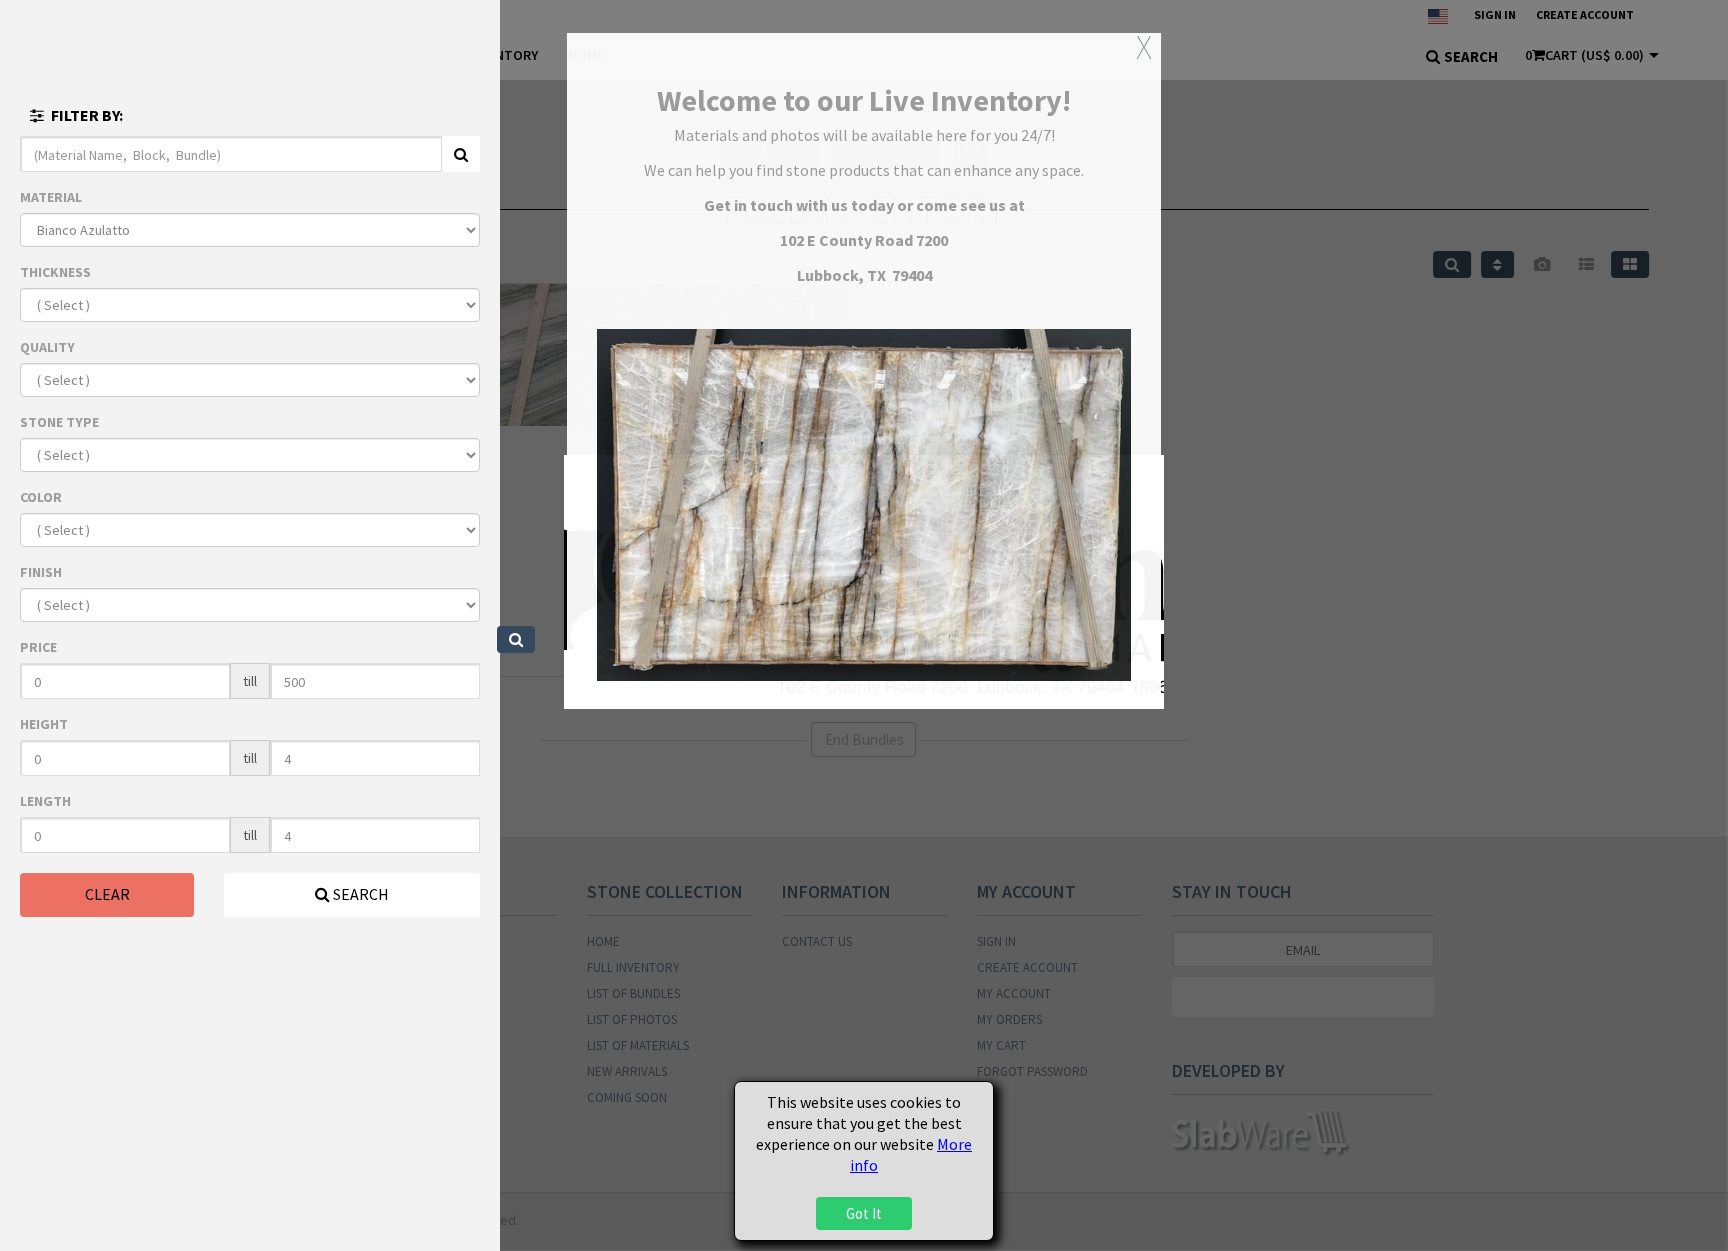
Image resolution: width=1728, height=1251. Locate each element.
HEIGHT (44, 724)
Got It (864, 1213)
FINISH (41, 572)
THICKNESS (55, 272)
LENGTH (45, 801)
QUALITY (47, 347)
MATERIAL (51, 197)
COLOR (41, 497)
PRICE (38, 647)
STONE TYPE (59, 422)
